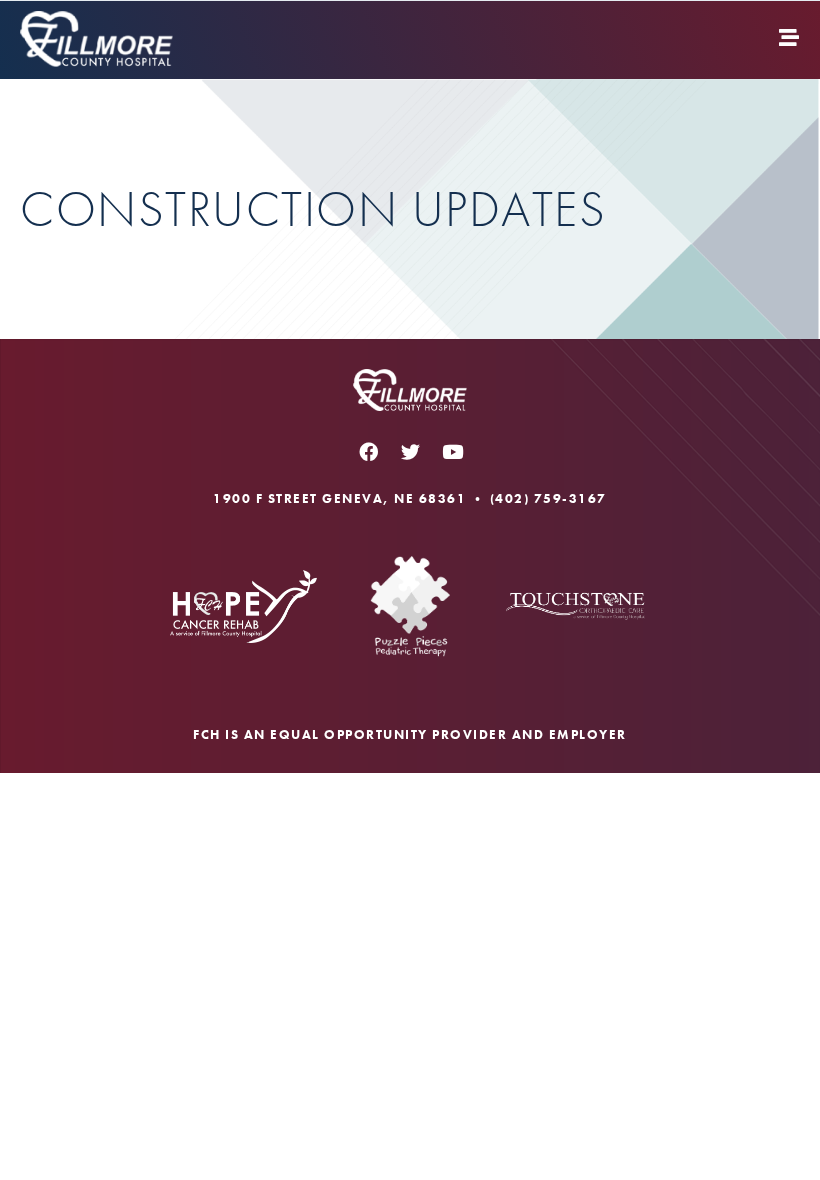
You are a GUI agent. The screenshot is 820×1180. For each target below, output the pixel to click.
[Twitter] (410, 452)
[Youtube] (452, 452)
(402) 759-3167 (548, 498)
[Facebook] (368, 452)
